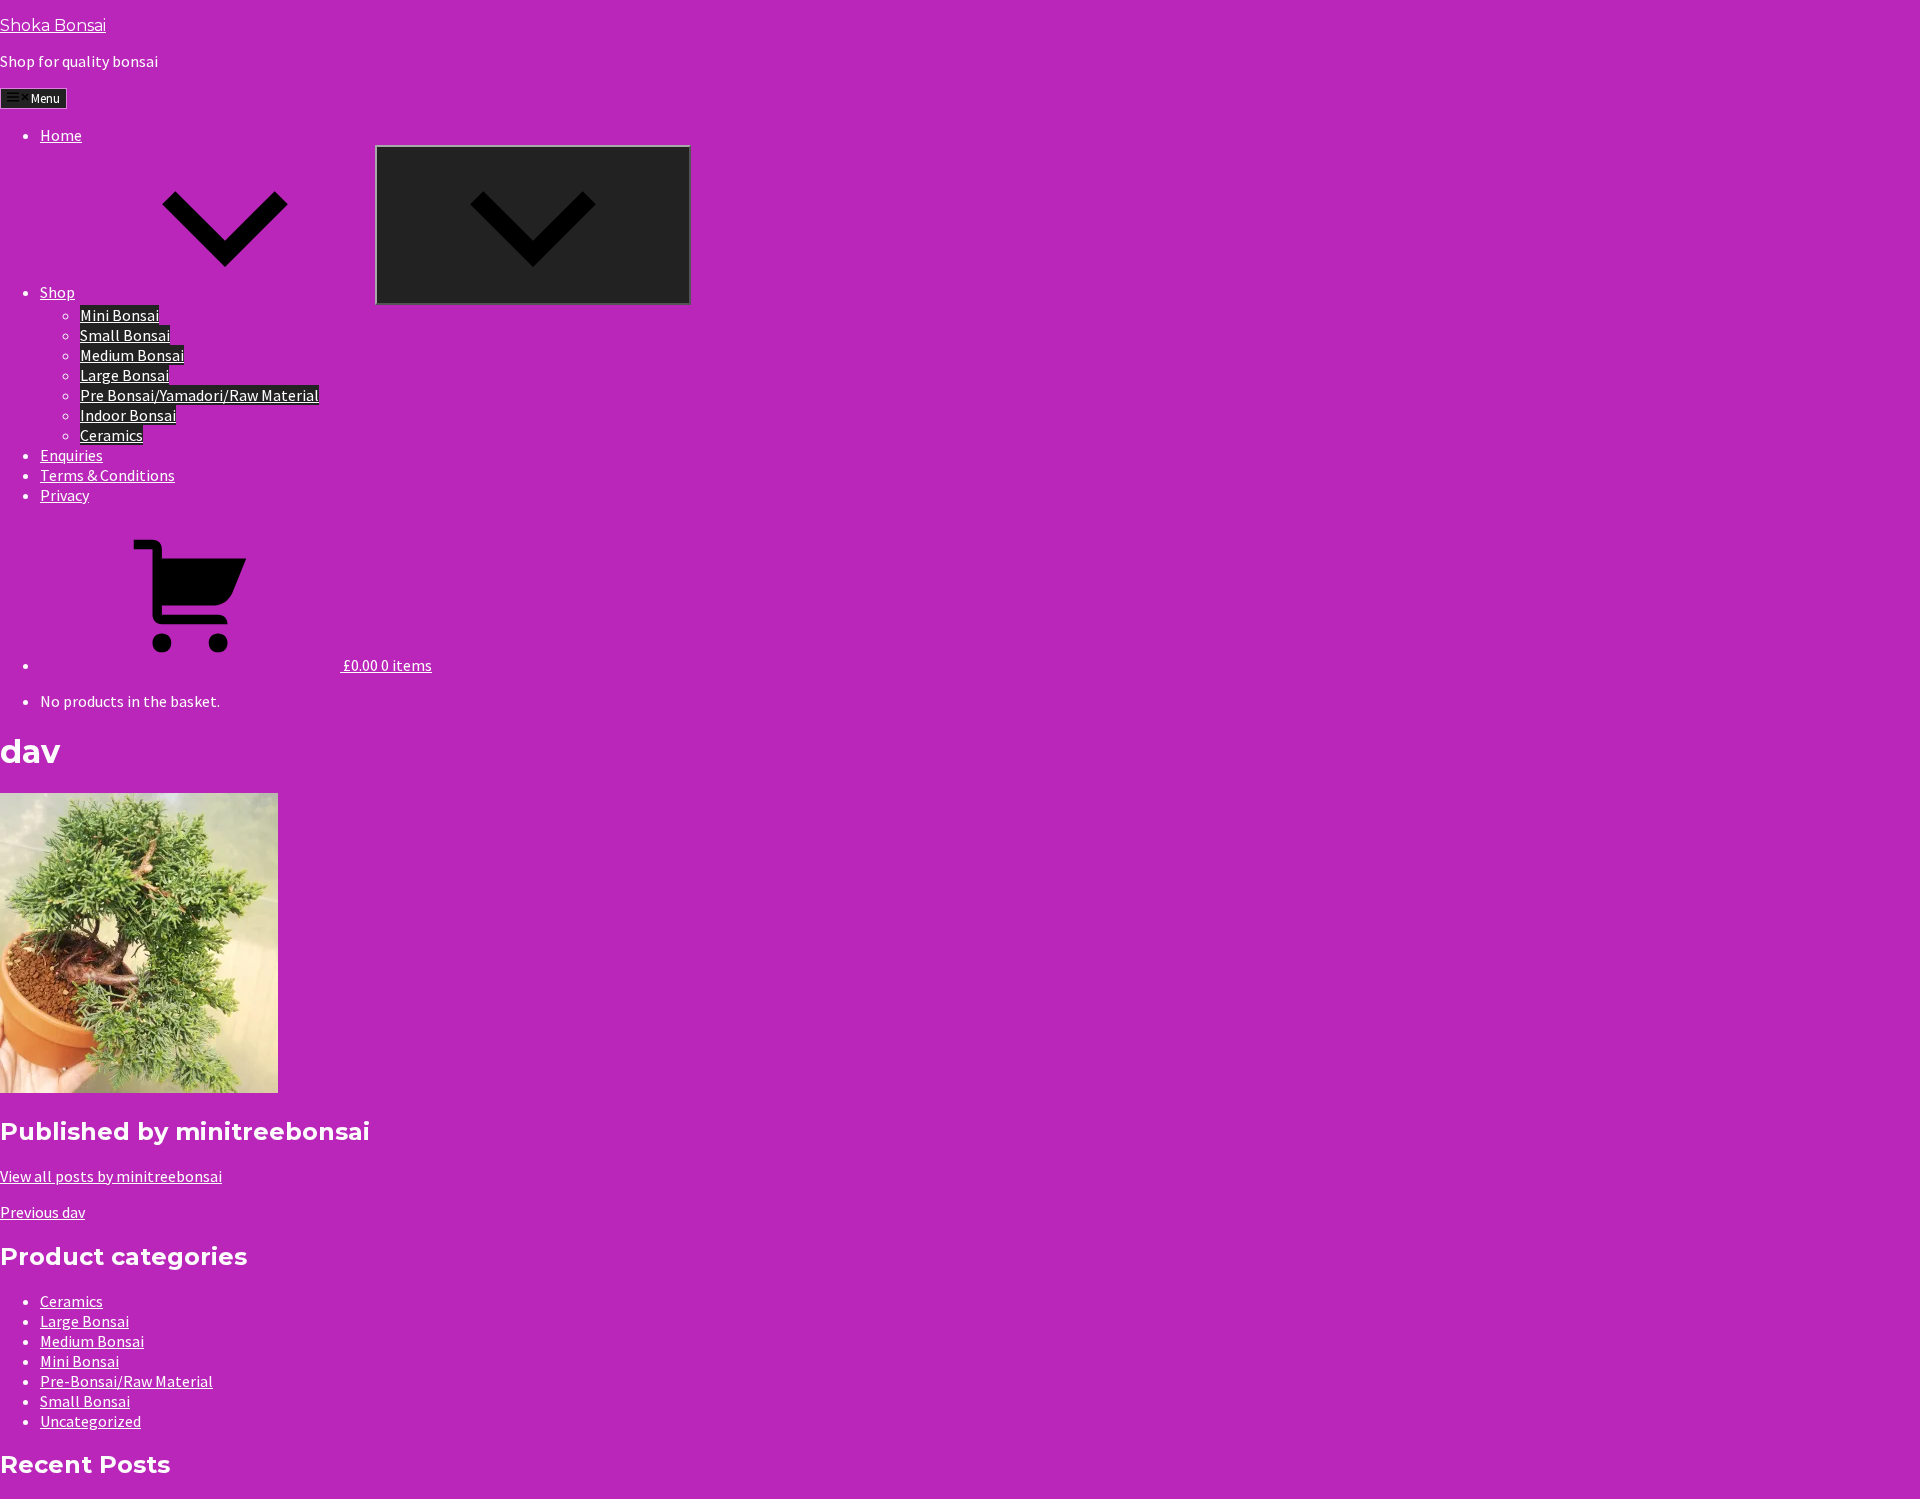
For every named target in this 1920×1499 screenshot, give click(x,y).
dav (42, 1212)
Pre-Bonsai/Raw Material (126, 1381)
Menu (45, 98)
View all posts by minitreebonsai (111, 1176)
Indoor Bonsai (128, 415)
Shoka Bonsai (53, 25)
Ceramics (111, 435)
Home (61, 135)
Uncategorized (90, 1421)
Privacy (64, 495)
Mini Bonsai (119, 315)
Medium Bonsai (132, 355)
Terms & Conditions (107, 475)
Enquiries (71, 455)
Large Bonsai (124, 375)
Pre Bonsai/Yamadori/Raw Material (199, 395)
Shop (57, 292)
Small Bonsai (125, 335)
